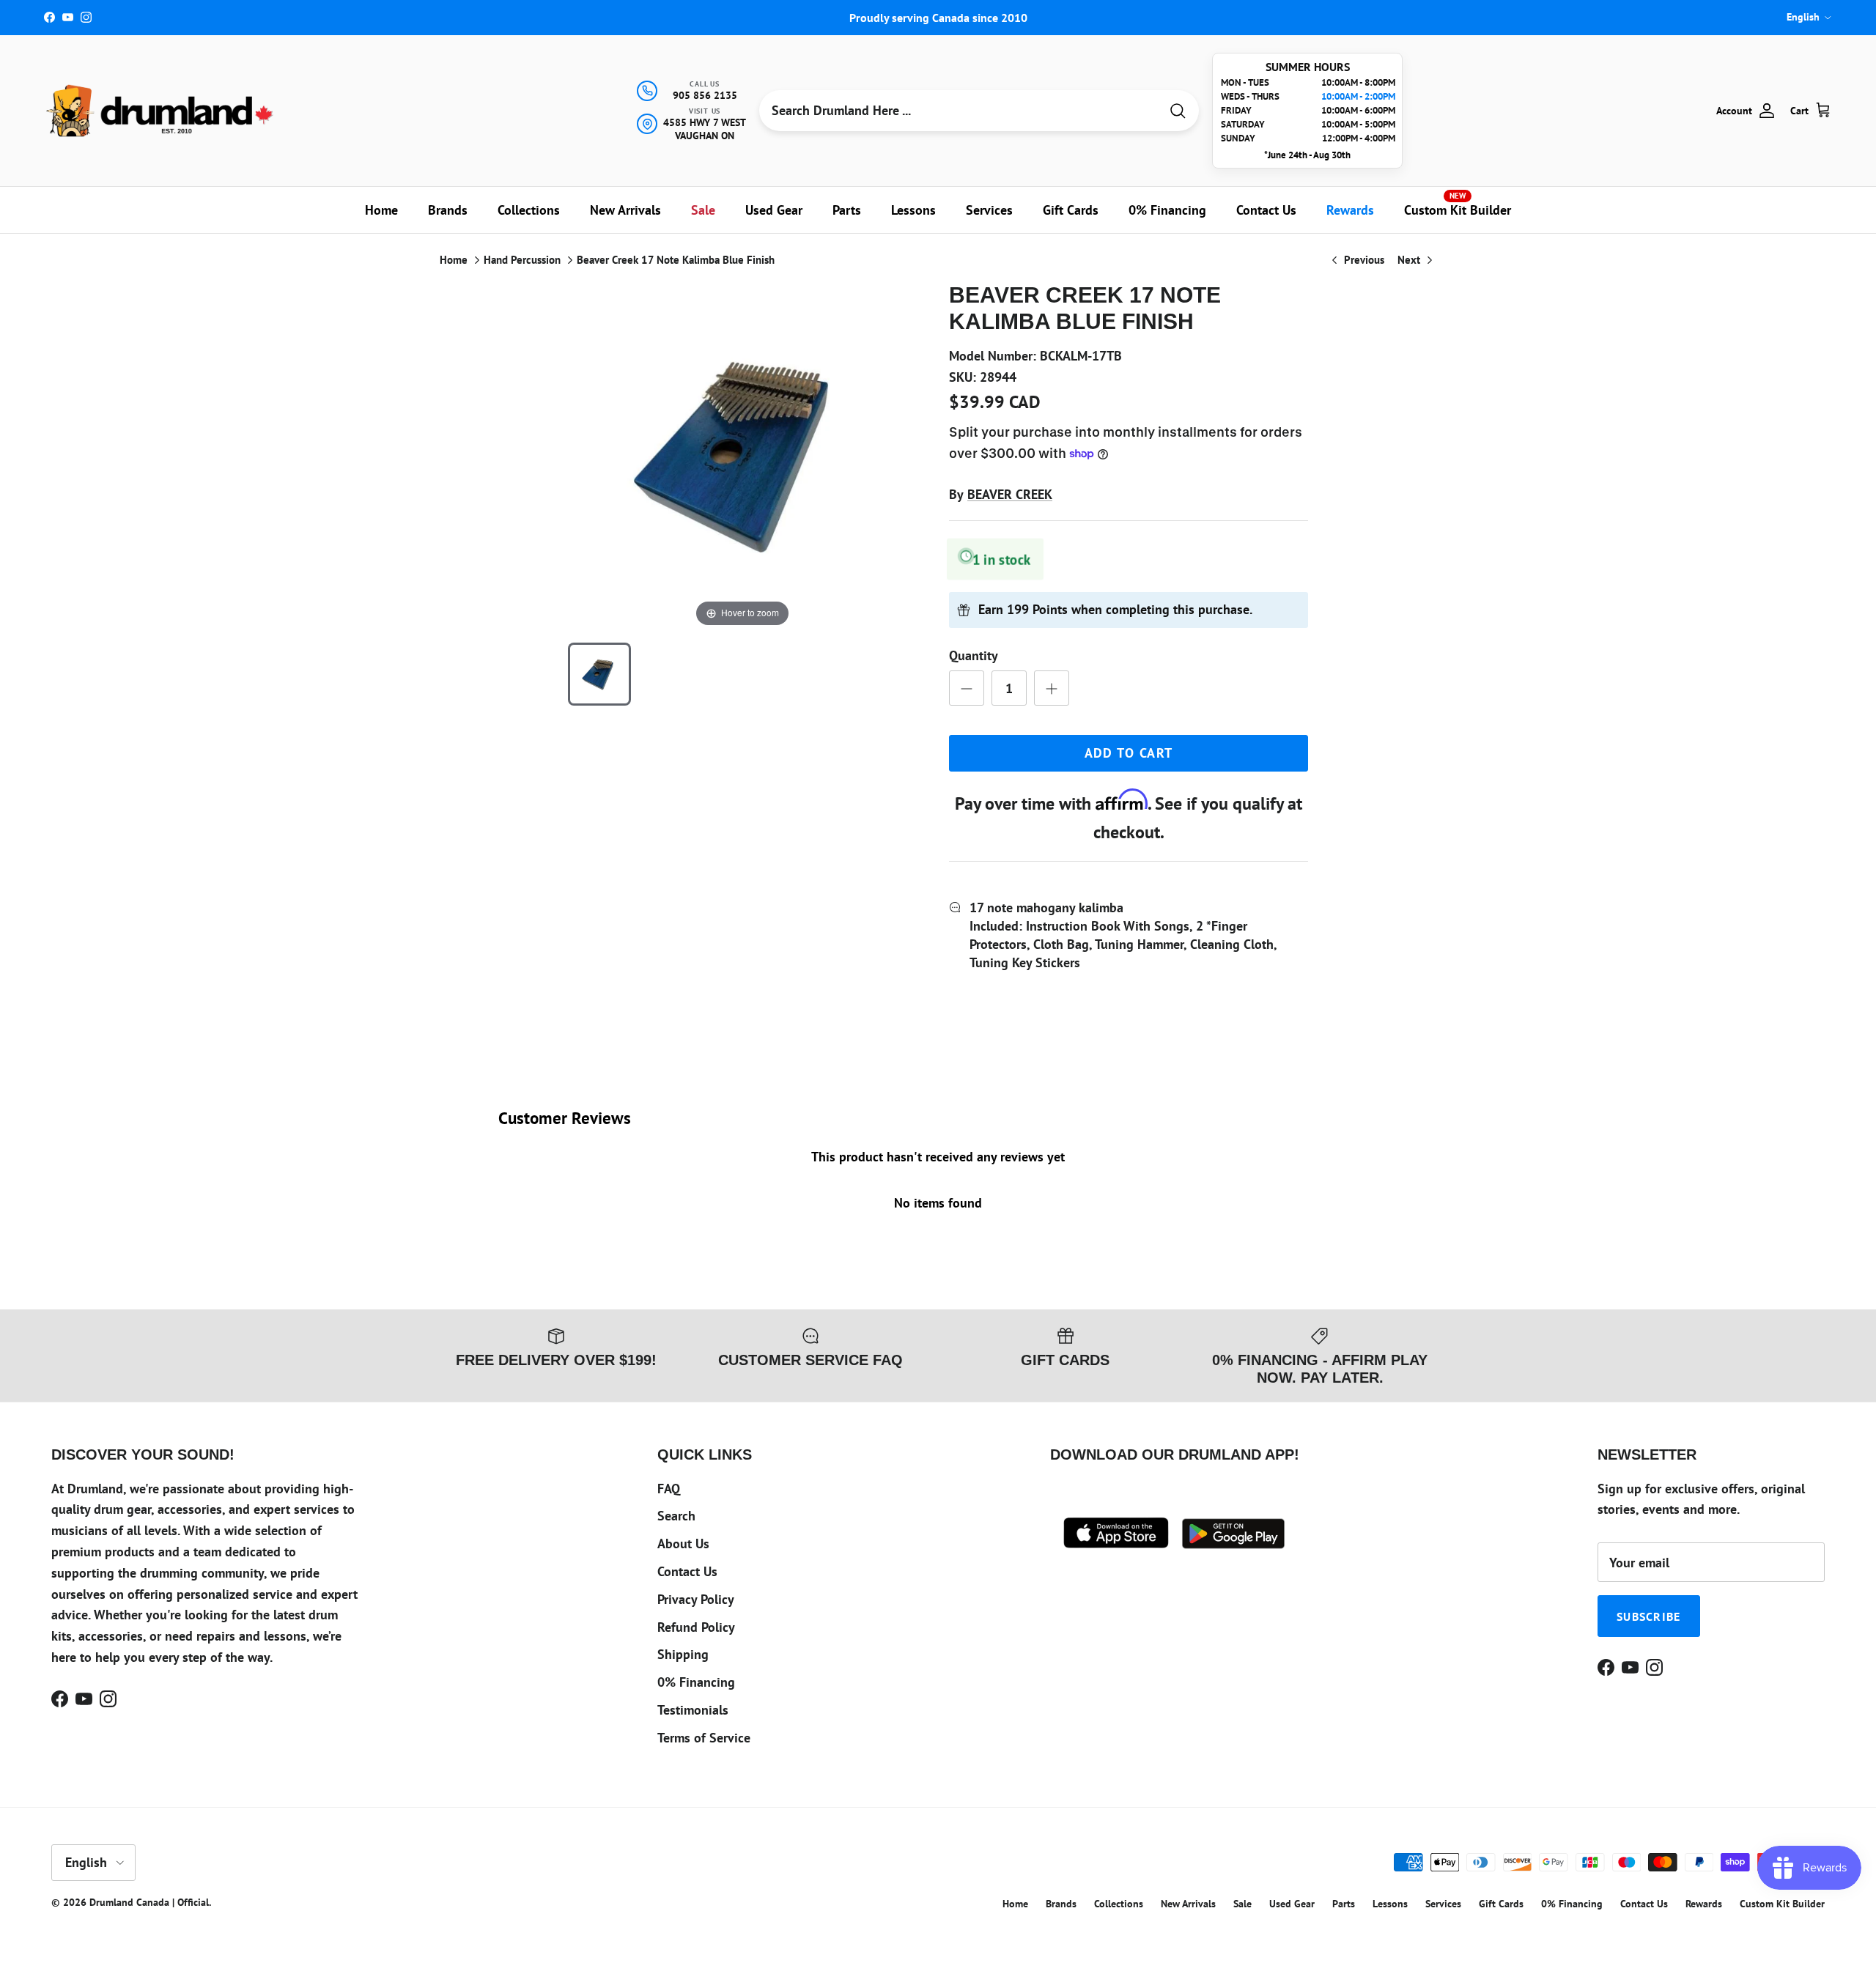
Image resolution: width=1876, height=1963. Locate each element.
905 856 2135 (705, 95)
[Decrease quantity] (967, 688)
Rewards (1350, 210)
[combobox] (959, 111)
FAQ (669, 1489)
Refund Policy (696, 1627)
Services (989, 210)
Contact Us (1266, 210)
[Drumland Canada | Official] (161, 111)
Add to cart (1129, 753)
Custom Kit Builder (1458, 204)
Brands (448, 210)
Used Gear (774, 210)
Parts (847, 210)
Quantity (974, 655)
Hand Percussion (522, 260)
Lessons (913, 210)
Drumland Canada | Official (149, 1902)
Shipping (683, 1654)
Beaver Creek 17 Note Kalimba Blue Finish (676, 260)
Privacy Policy (696, 1599)
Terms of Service (704, 1738)
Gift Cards (1071, 210)
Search (676, 1516)
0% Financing (1167, 210)
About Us (683, 1544)
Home (381, 210)
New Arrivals (625, 210)
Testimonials (693, 1710)
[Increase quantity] (1052, 688)
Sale (703, 210)
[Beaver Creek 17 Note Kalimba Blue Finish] (599, 674)
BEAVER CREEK (1010, 494)
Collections (529, 210)
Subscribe (1649, 1616)
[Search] (1178, 111)
